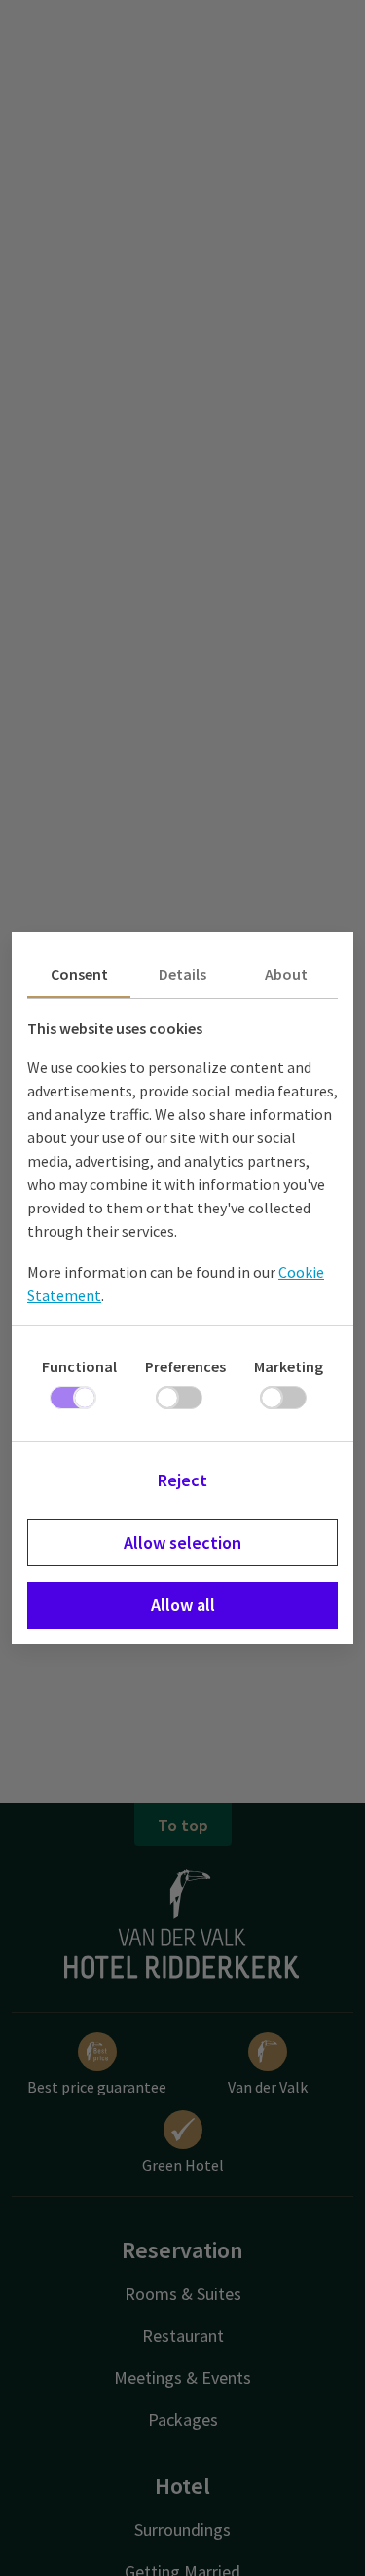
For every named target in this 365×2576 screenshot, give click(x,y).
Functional (79, 1366)
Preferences (185, 1366)
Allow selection (182, 1542)
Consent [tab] (79, 974)
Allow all (183, 1605)
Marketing (289, 1366)
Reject (182, 1480)
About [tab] (286, 974)
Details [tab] (182, 974)
